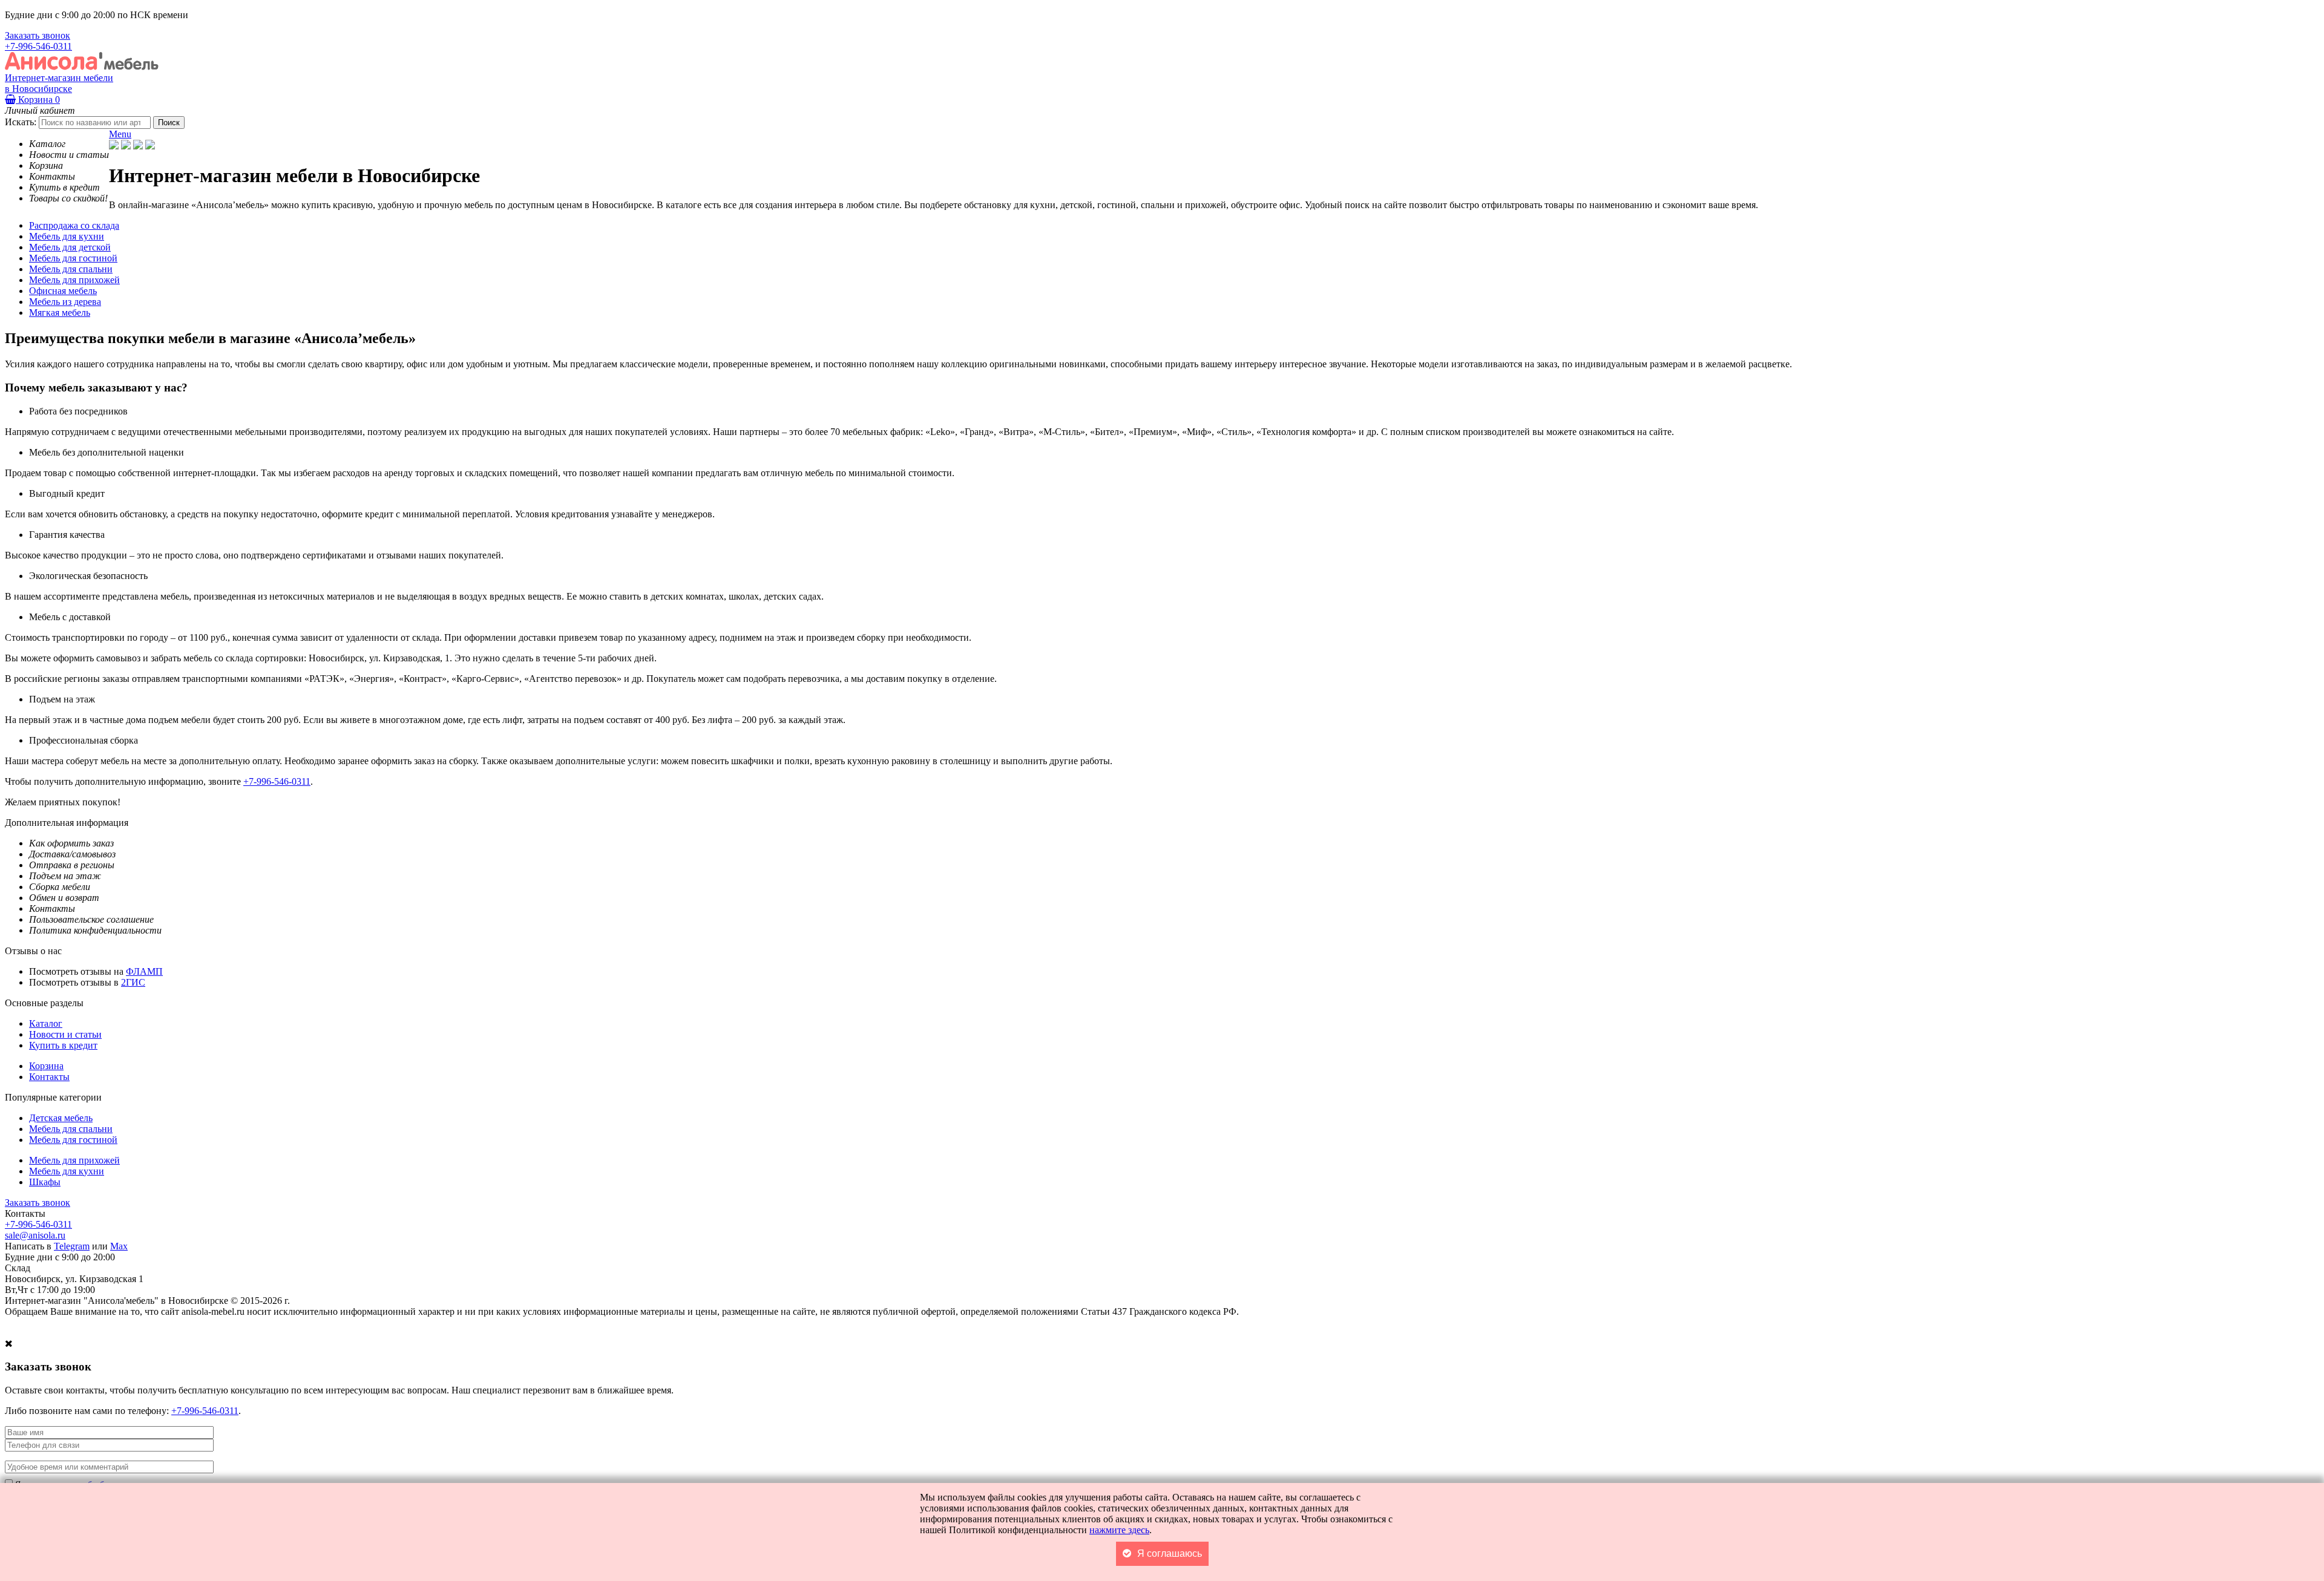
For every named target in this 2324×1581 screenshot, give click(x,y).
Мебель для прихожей (74, 1160)
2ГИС (133, 982)
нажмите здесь (1119, 1530)
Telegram (72, 1246)
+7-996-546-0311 (38, 46)
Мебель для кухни (67, 1171)
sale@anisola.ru (35, 1235)
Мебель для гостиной (73, 1140)
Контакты (49, 1077)
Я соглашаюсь (1170, 1553)
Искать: (21, 122)
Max (119, 1246)
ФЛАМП (144, 971)
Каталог (46, 1023)
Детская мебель (61, 1118)
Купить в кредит (63, 1045)
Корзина (38, 100)
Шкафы (45, 1182)
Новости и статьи (65, 1034)
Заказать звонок (38, 35)
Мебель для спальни (71, 1129)
